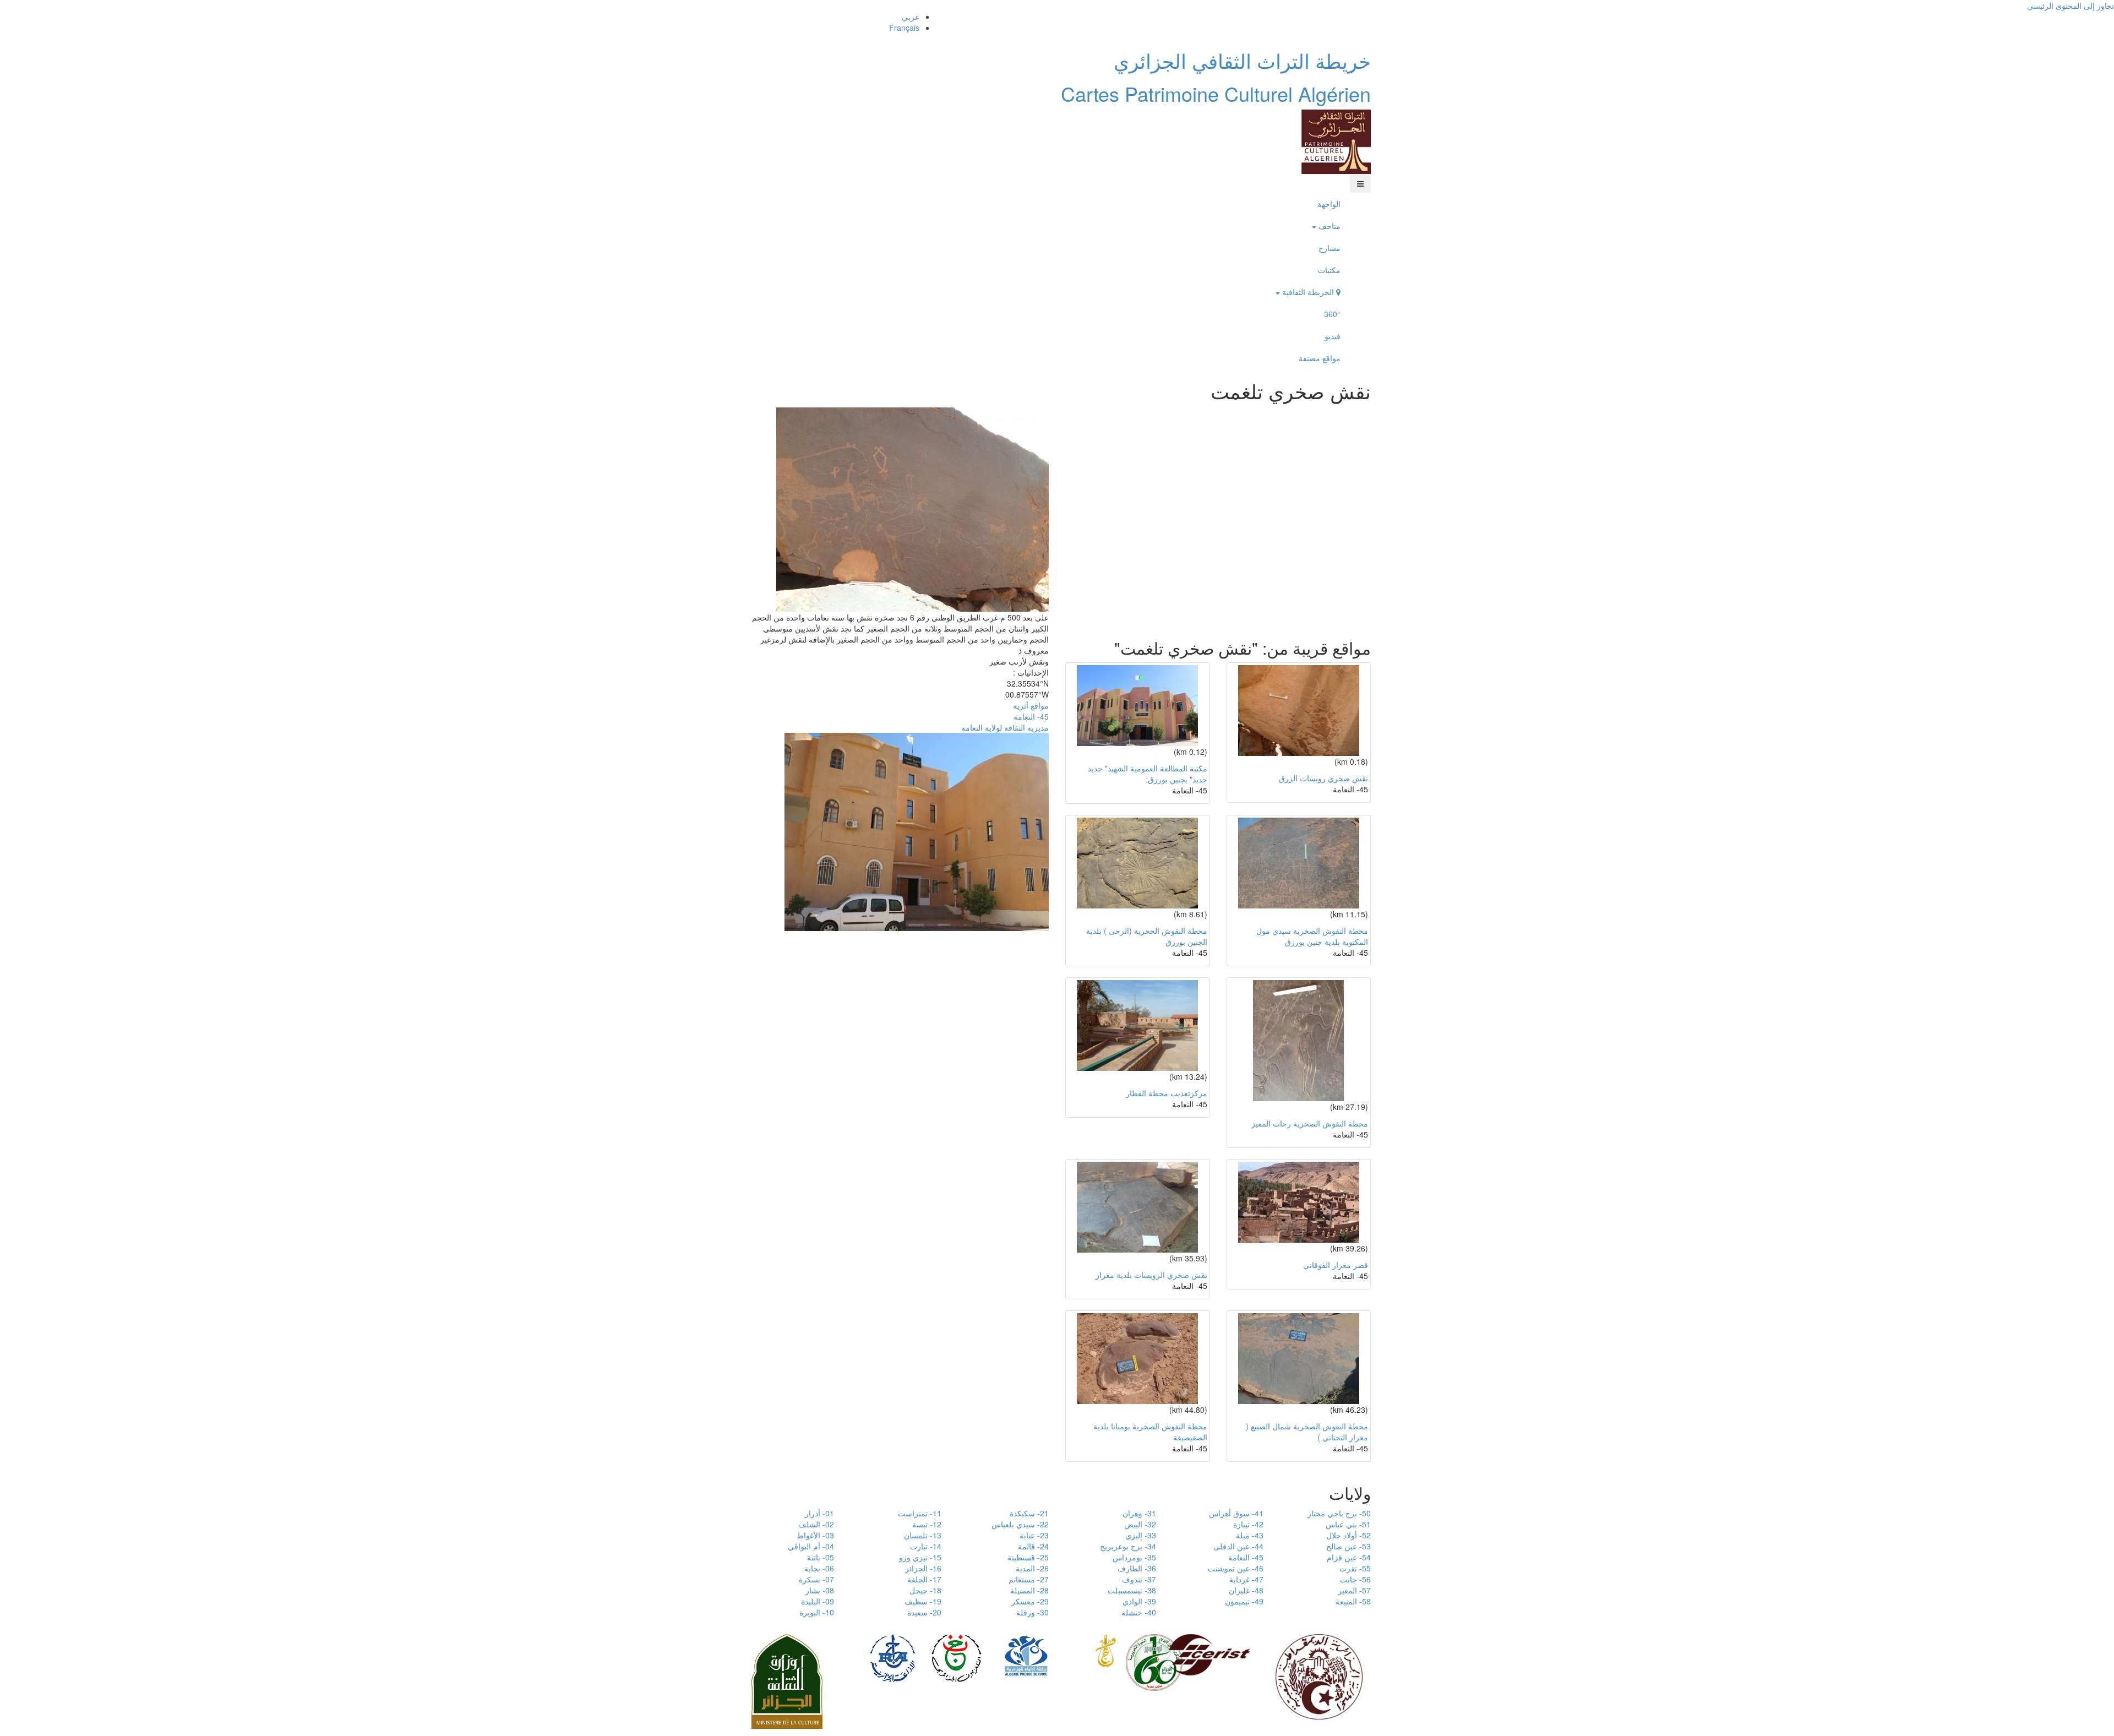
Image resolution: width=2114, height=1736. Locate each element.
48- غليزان (1246, 1590)
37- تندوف (1139, 1579)
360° (1332, 314)
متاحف (1328, 226)
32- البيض (1140, 1524)
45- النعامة (1031, 716)
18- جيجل (925, 1590)
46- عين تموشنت (1236, 1568)
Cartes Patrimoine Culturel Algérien (1216, 93)
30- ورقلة (1033, 1612)
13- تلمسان (923, 1535)
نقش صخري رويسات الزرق (1323, 778)
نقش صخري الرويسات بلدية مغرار (1151, 1275)
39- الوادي (1139, 1601)
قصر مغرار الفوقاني (1336, 1265)
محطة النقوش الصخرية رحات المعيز (1310, 1123)
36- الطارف (1137, 1568)
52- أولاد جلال (1349, 1535)
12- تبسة (927, 1524)
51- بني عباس (1348, 1524)
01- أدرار (819, 1513)
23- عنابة (1034, 1535)
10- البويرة (817, 1612)
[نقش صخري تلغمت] (912, 508)
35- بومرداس (1134, 1557)
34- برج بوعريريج (1128, 1546)
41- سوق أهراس (1236, 1513)
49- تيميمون (1244, 1601)
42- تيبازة (1248, 1524)
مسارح (1330, 248)
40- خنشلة (1139, 1612)
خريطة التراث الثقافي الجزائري (1242, 60)
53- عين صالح (1349, 1546)
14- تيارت (926, 1546)
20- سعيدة (924, 1612)
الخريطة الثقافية (1308, 292)
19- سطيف (923, 1601)
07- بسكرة (816, 1579)
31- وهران (1139, 1513)
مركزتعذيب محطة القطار (1167, 1093)
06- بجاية (819, 1568)
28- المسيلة (1029, 1590)
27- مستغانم (1029, 1579)
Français (904, 28)
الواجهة (1329, 204)
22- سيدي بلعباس (1020, 1524)
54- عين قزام (1349, 1557)
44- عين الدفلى (1238, 1546)
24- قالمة (1033, 1546)
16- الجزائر (923, 1568)
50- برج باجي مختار (1339, 1513)
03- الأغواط (815, 1535)
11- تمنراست (920, 1513)
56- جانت (1355, 1579)
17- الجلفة (924, 1579)
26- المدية (1032, 1568)
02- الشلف (816, 1524)
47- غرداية (1246, 1579)
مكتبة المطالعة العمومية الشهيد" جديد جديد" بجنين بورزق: (1148, 774)
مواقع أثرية (1031, 705)
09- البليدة (818, 1601)
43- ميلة (1250, 1535)
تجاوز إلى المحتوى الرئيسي (2071, 6)
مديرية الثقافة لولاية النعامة (1005, 727)
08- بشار (820, 1590)
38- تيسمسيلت (1132, 1590)
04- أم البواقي (811, 1546)
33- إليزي (1141, 1535)
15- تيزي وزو (920, 1557)
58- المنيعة (1353, 1601)
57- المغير (1354, 1590)
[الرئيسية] (1336, 140)
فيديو (1333, 336)
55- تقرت (1355, 1568)
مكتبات (1329, 270)
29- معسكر (1030, 1601)
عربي (911, 17)
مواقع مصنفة (1320, 358)
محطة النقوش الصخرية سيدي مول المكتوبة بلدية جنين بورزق (1312, 936)
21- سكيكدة (1029, 1513)
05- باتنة (821, 1557)
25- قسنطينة (1028, 1557)
